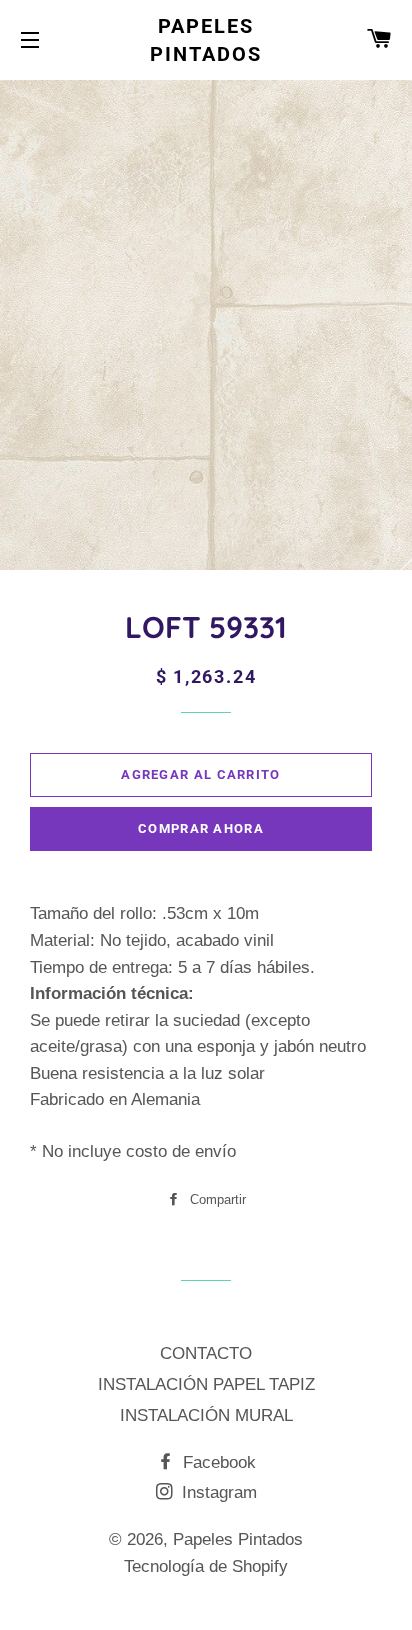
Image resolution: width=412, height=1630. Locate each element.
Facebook (217, 1462)
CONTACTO (206, 1353)
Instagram (217, 1492)
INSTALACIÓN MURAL (206, 1415)
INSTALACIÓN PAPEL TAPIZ (206, 1384)
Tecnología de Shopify (206, 1566)
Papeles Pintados (206, 40)
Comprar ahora (201, 828)
